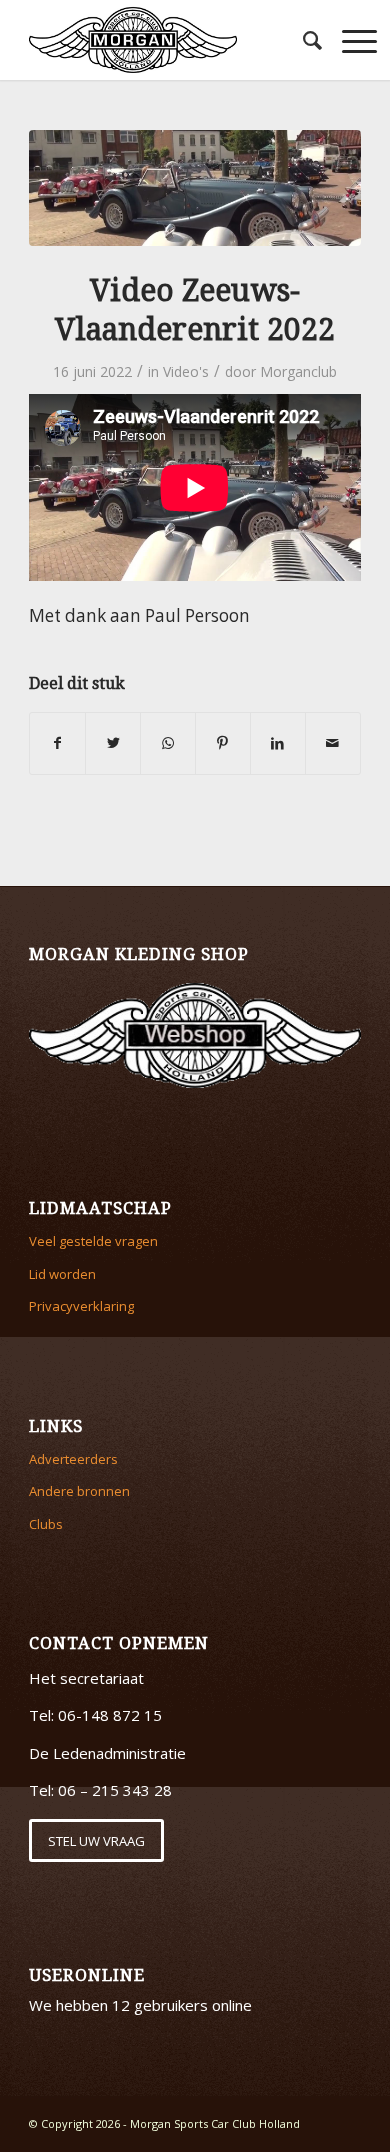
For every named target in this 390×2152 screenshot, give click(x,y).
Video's (186, 371)
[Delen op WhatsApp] (168, 743)
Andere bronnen (79, 1491)
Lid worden (62, 1274)
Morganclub (298, 371)
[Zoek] (302, 40)
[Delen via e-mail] (333, 743)
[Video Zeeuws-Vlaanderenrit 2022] (195, 188)
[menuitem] (302, 40)
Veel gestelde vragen (93, 1241)
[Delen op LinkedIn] (278, 743)
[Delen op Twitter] (113, 743)
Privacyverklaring (81, 1306)
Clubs (46, 1524)
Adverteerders (73, 1459)
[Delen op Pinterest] (223, 743)
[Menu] (349, 40)
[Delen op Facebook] (57, 743)
